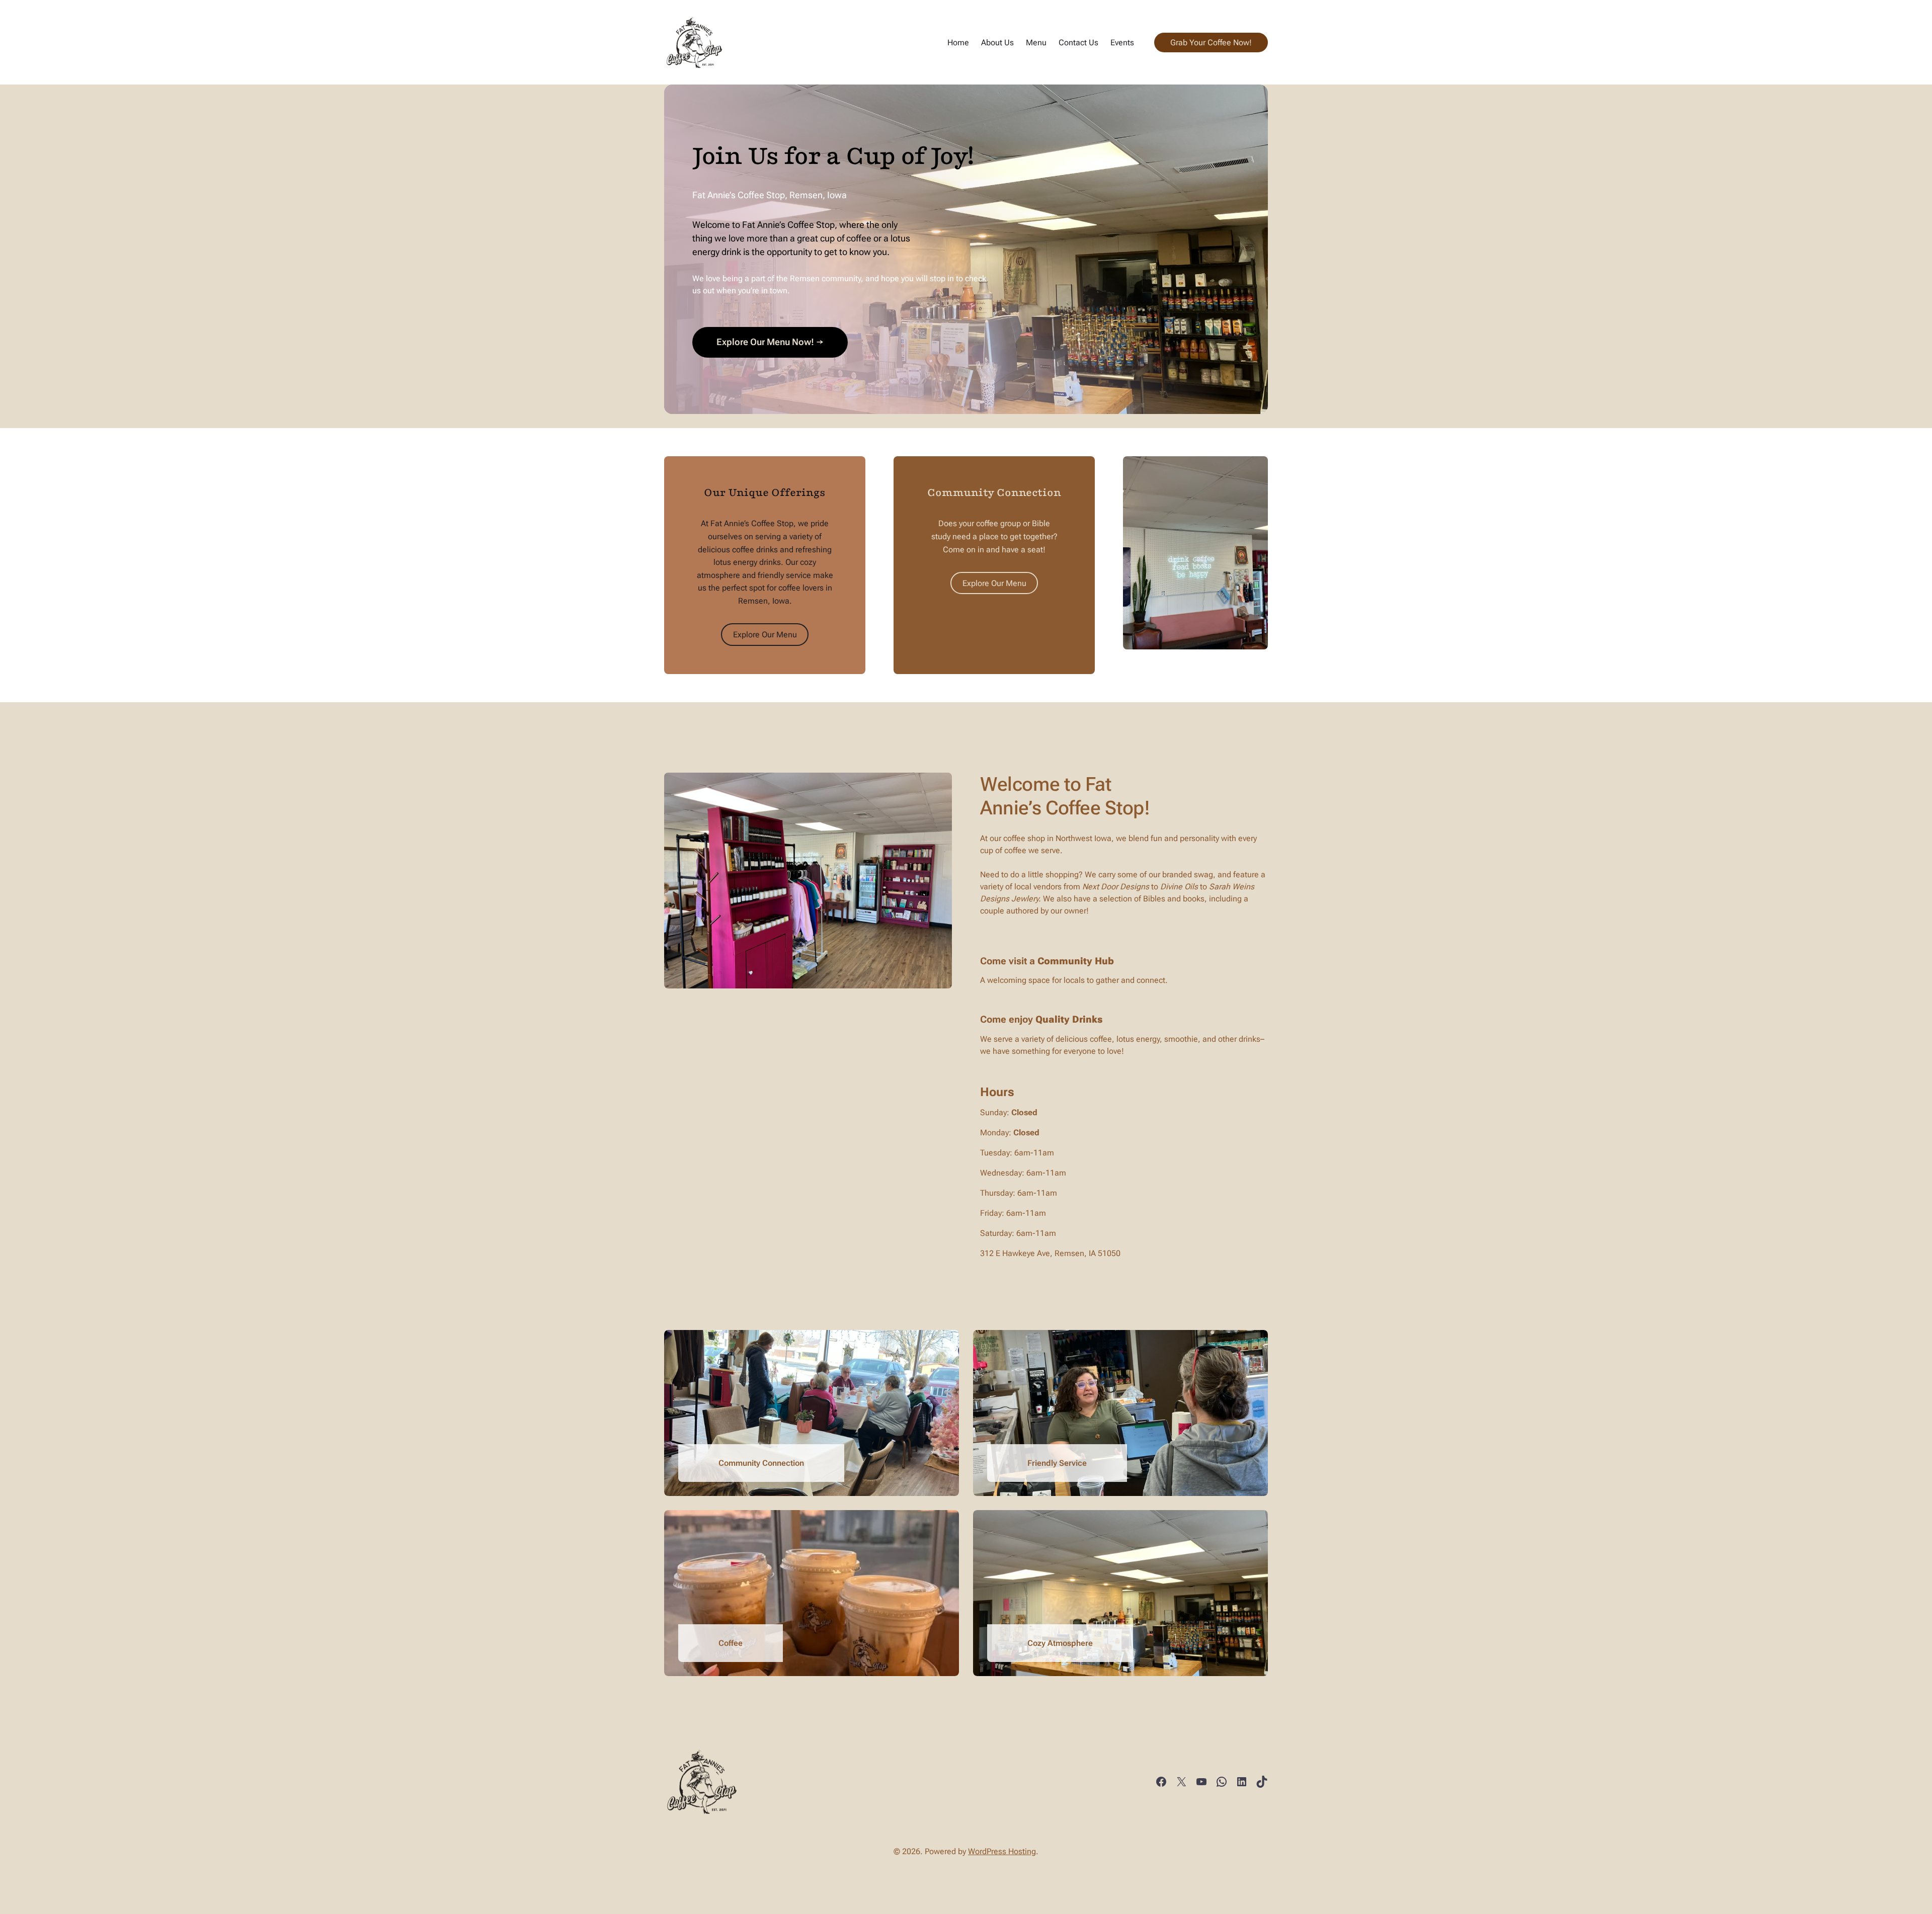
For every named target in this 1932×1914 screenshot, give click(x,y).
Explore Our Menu (765, 635)
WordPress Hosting (1002, 1851)
